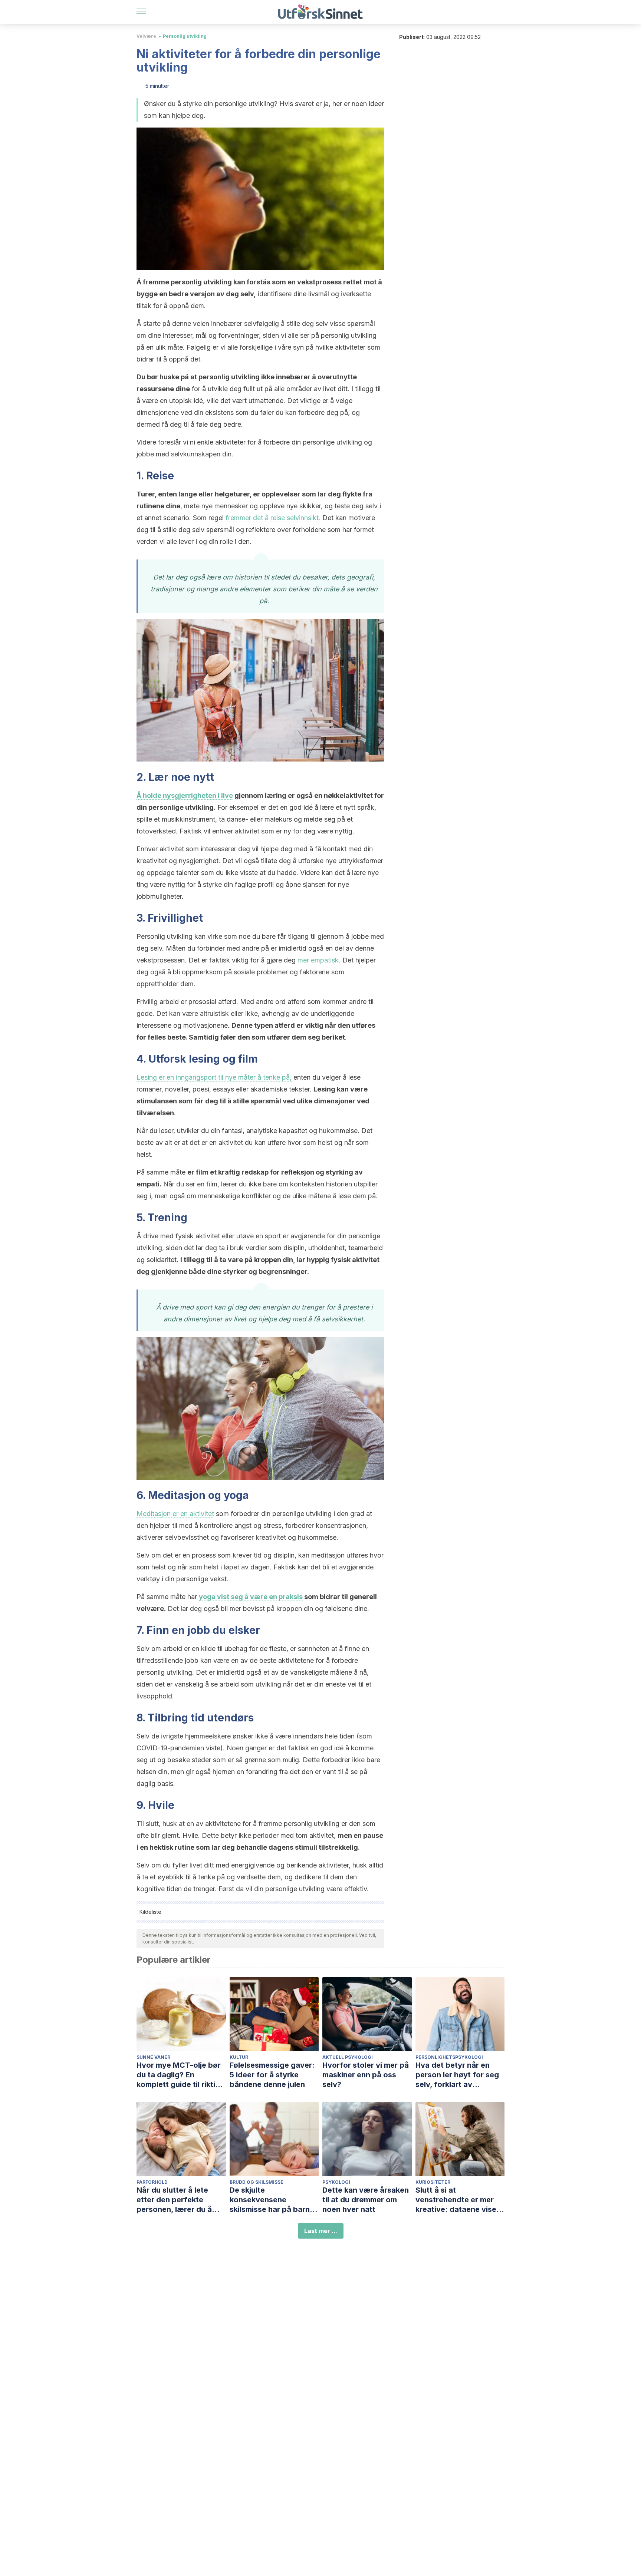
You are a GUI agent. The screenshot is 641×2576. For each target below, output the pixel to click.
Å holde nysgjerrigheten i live (185, 795)
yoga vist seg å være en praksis (251, 1597)
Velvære (146, 36)
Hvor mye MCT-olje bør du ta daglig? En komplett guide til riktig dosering (179, 2075)
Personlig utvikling (185, 36)
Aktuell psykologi (348, 2057)
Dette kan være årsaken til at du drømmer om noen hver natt (366, 2200)
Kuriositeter (433, 2182)
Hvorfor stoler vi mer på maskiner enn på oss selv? (366, 2075)
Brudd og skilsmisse (257, 2182)
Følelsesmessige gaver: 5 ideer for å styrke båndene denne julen (272, 2075)
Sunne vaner (153, 2057)
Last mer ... (321, 2231)
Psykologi (336, 2182)
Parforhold (152, 2182)
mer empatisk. (319, 960)
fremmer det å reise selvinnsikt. (273, 518)
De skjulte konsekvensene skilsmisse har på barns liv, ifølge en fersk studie (274, 2200)
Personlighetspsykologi (449, 2057)
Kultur (239, 2057)
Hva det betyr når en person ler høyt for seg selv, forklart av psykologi (457, 2075)
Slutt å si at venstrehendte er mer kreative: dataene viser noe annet (457, 2200)
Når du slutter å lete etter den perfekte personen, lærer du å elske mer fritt (174, 2200)
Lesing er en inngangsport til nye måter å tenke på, (214, 1077)
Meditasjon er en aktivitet (175, 1514)
